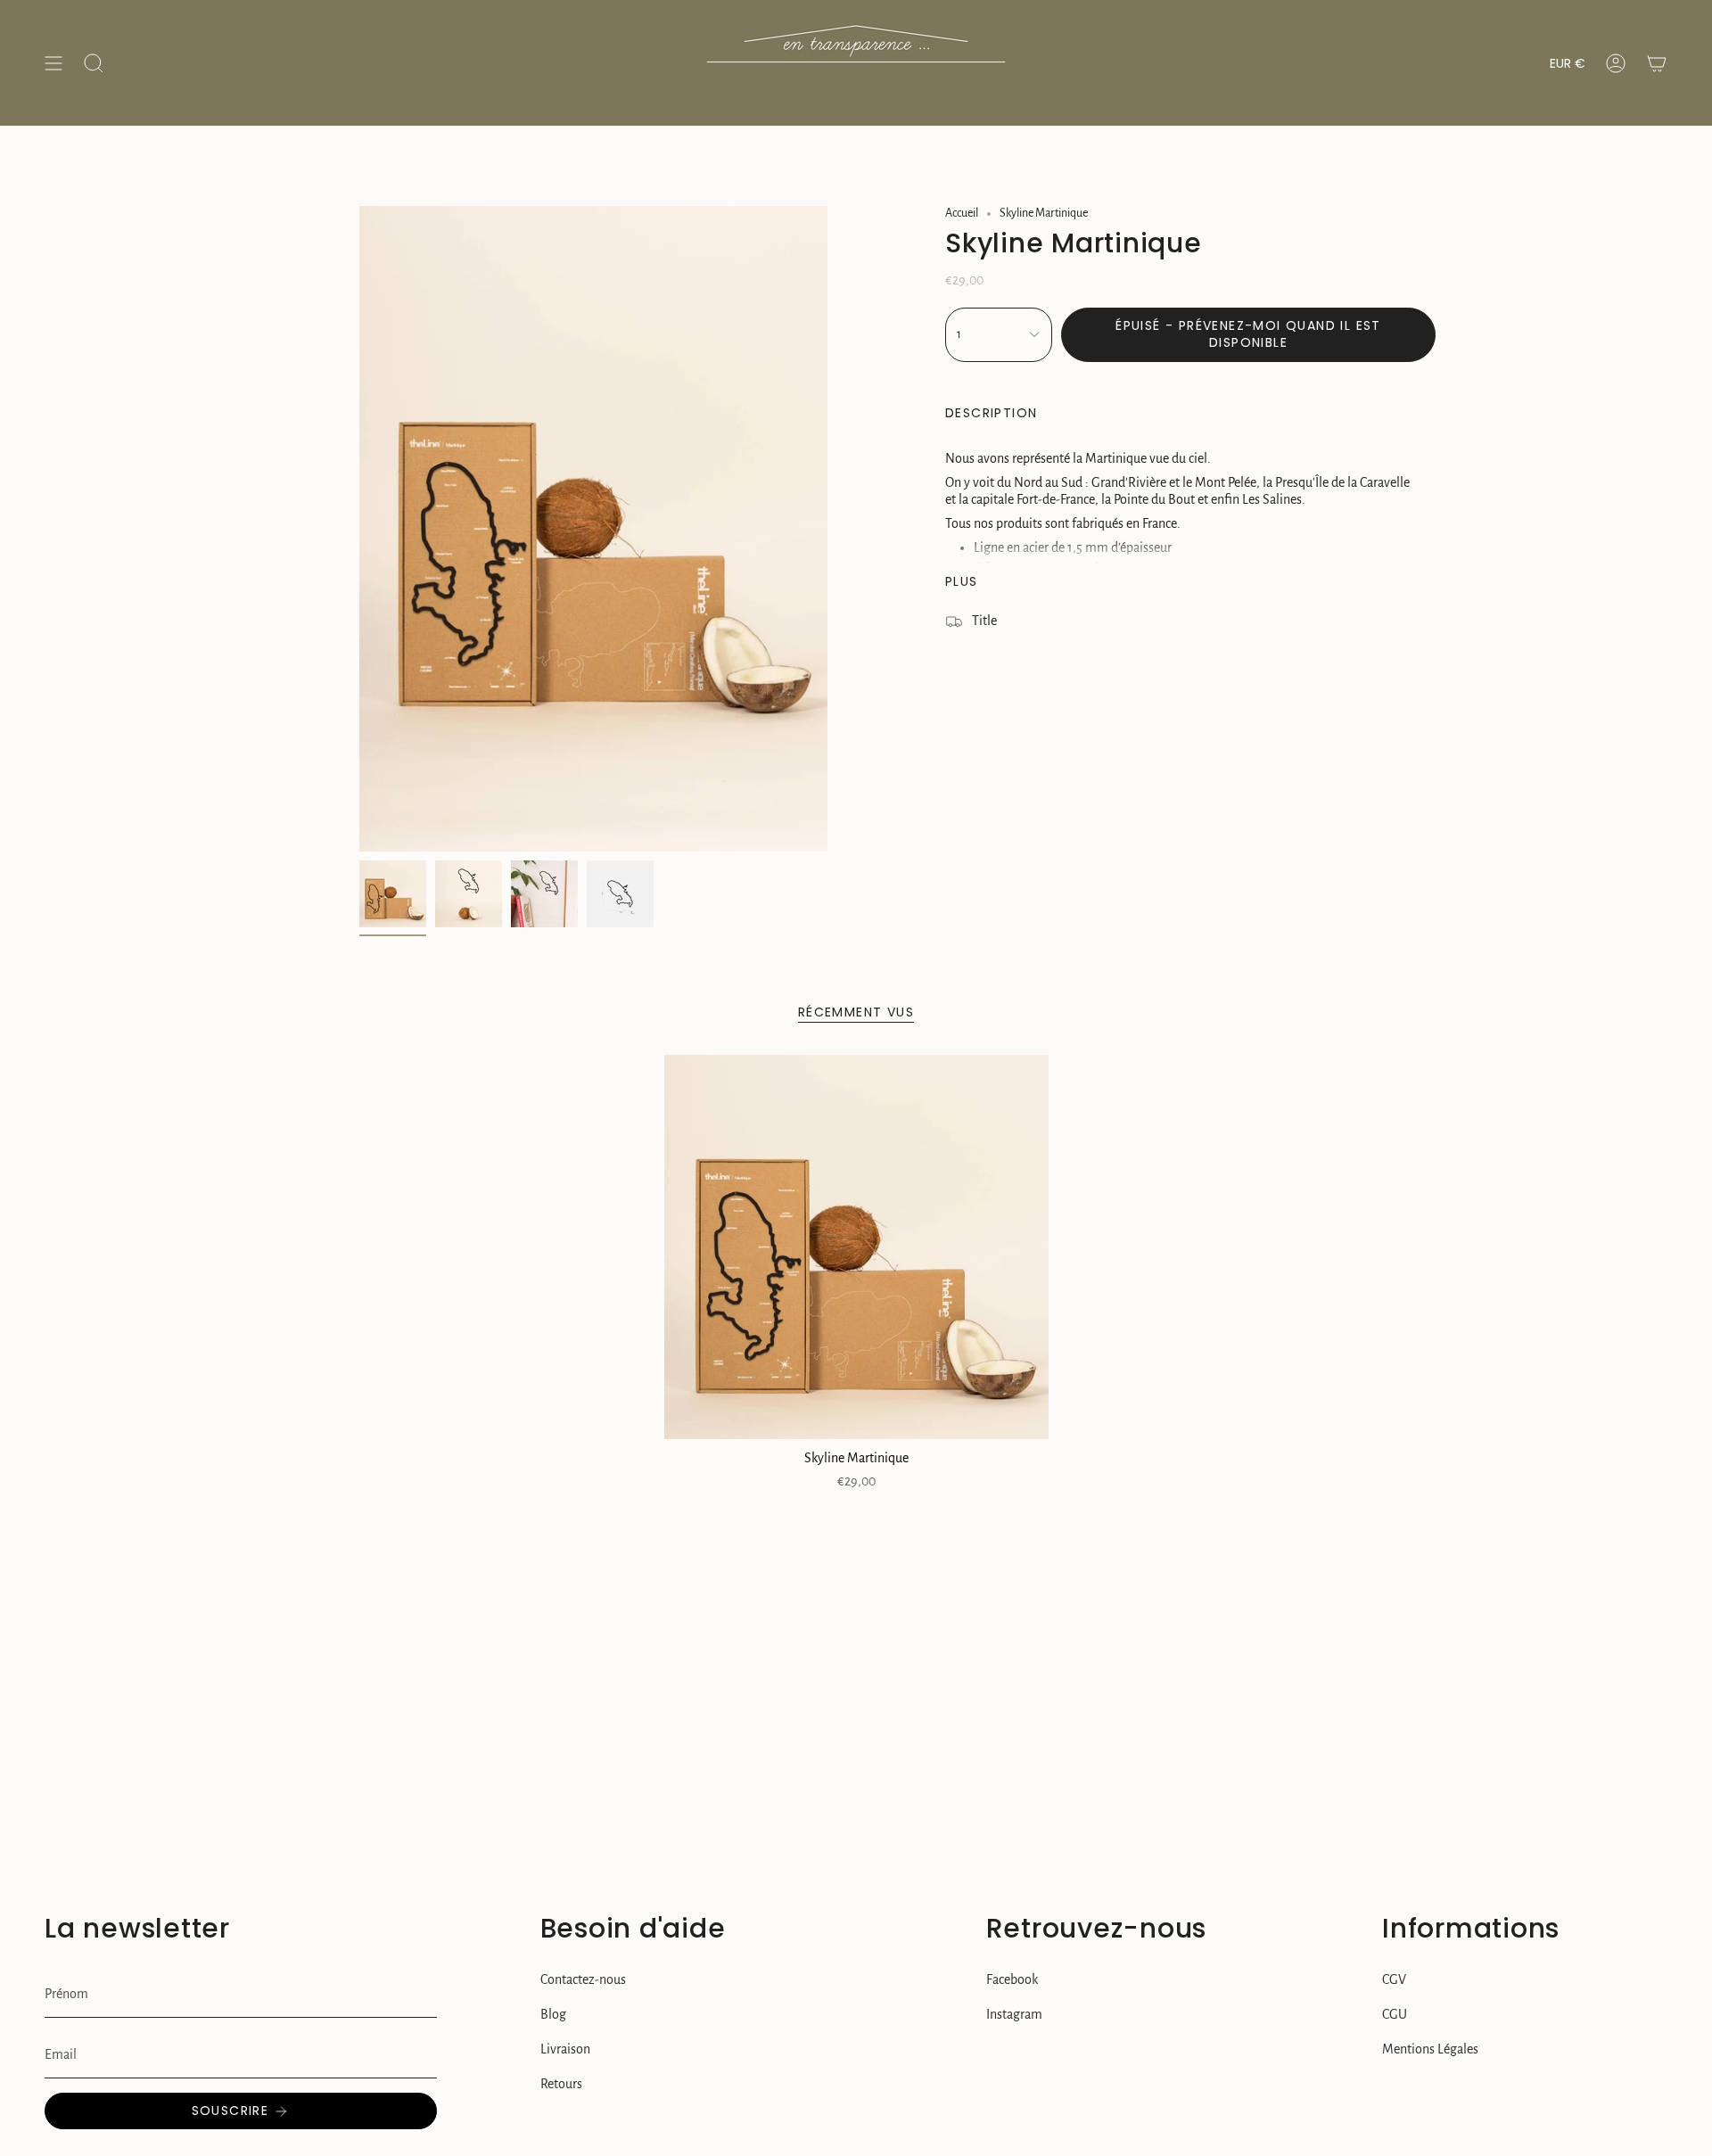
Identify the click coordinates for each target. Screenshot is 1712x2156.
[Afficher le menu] (53, 63)
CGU (1395, 2014)
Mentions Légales (1430, 2049)
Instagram (1014, 2014)
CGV (1394, 1979)
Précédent (359, 529)
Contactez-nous (583, 1979)
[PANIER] (1657, 63)
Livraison (565, 2049)
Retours (561, 2084)
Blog (553, 2014)
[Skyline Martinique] (856, 1247)
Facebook (1012, 1979)
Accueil (962, 213)
